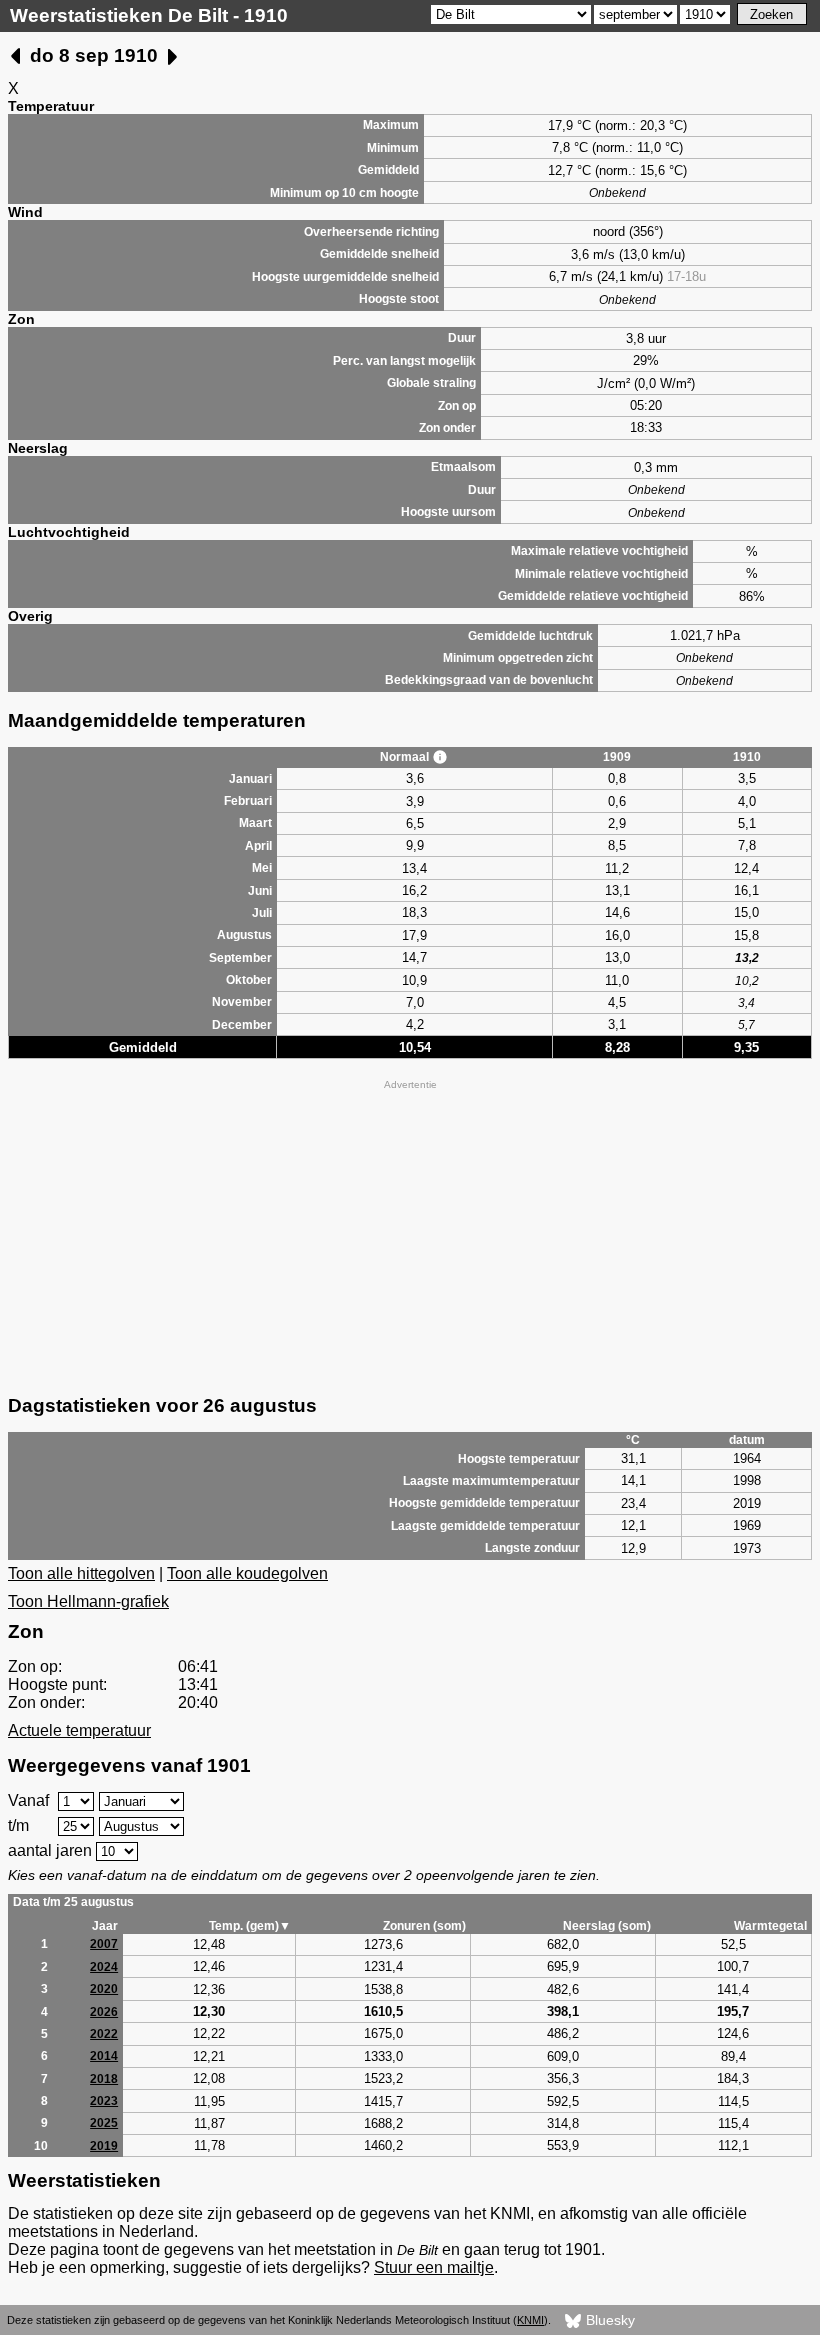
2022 (104, 2034)
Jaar (105, 1926)
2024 (104, 1967)
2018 (104, 2079)
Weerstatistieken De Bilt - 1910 (149, 15)
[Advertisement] (410, 1235)
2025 (104, 2123)
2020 (104, 1989)
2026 (104, 2012)
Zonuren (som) (424, 1926)
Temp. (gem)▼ (250, 1926)
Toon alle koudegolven (247, 1573)
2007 (104, 1944)
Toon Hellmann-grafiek (88, 1601)
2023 (104, 2101)
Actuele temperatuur (79, 1730)
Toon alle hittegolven (81, 1573)
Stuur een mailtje (434, 2267)
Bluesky (608, 2320)
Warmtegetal (770, 1926)
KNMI (530, 2320)
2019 (104, 2146)
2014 (104, 2056)
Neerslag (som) (607, 1926)
